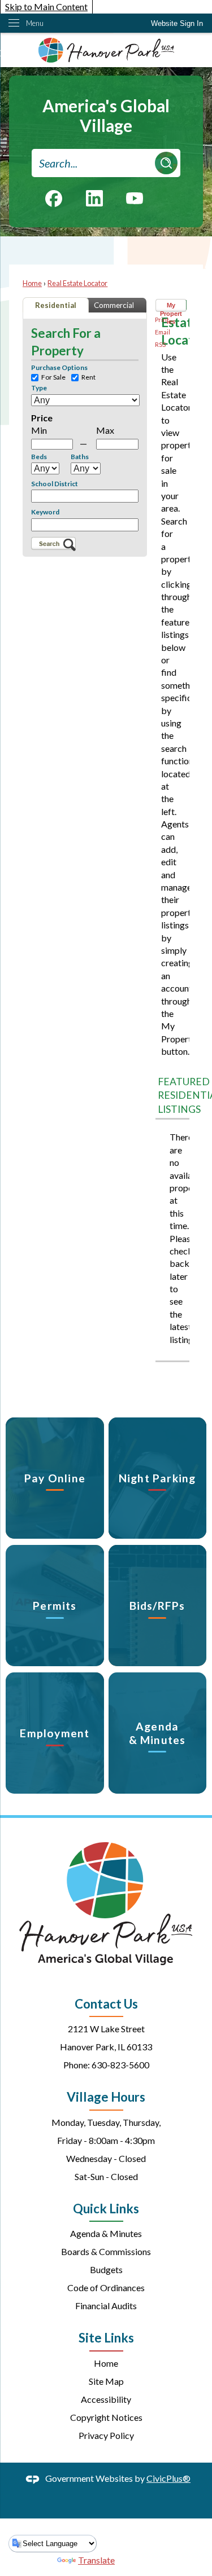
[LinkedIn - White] (94, 198)
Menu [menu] (35, 23)
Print (162, 320)
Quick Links (106, 2209)
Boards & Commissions (106, 2251)
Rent (88, 378)
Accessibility (106, 2399)
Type (39, 388)
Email (163, 332)
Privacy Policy (106, 2435)
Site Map (106, 2381)
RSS (160, 344)
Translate (96, 2560)
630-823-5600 (120, 2065)
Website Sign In (177, 23)
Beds (39, 457)
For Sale (53, 378)
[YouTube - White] (135, 197)
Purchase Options (59, 368)
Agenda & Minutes (106, 2233)
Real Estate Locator (77, 283)
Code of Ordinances (106, 2287)
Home (32, 283)
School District (55, 484)
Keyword (45, 512)
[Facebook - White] (54, 199)
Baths (80, 457)
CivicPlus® (168, 2478)
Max (105, 430)
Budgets (106, 2269)
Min (39, 430)
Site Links (106, 2338)
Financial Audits (106, 2306)
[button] (166, 163)
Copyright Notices (106, 2417)
